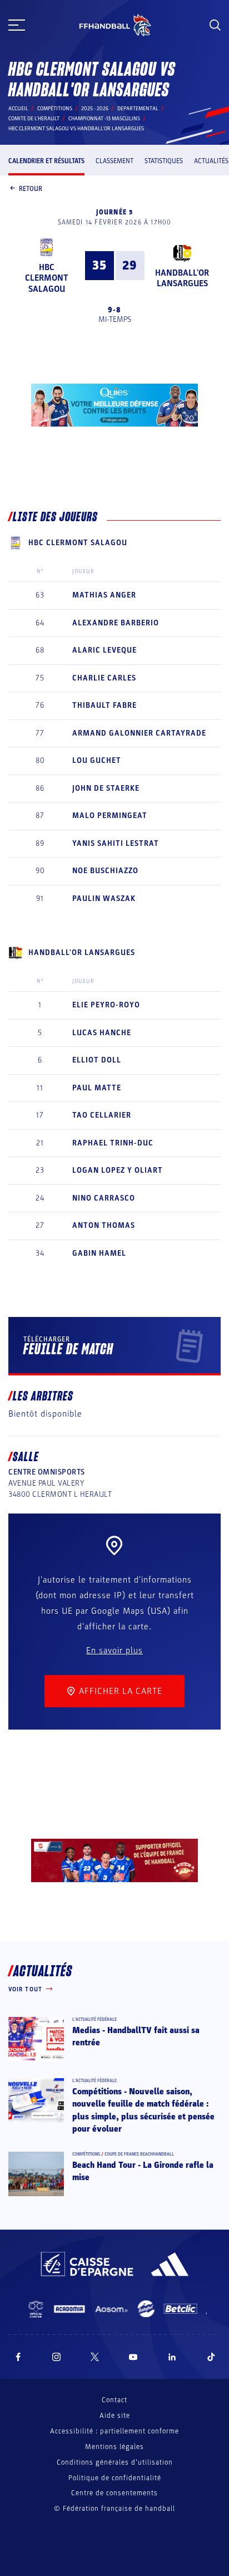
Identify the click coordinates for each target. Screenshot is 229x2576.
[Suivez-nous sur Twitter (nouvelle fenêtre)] (95, 2357)
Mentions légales (114, 2447)
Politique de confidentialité (115, 2478)
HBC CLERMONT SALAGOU (47, 278)
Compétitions (55, 109)
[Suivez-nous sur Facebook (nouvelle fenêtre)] (18, 2357)
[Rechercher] (215, 25)
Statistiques (164, 161)
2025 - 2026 (95, 109)
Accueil (18, 109)
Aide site (115, 2416)
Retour (31, 189)
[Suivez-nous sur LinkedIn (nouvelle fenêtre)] (172, 2357)
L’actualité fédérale (94, 2019)
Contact (114, 2400)
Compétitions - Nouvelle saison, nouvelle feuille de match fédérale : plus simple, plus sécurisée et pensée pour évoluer (143, 2110)
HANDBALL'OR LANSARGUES (182, 278)
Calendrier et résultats (46, 161)
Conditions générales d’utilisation (115, 2462)
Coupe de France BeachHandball (139, 2154)
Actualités (211, 161)
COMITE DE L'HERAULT (34, 119)
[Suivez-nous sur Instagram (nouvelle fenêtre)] (57, 2357)
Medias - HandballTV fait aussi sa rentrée (136, 2036)
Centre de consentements (114, 2493)
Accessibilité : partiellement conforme (114, 2431)
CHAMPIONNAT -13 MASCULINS (104, 119)
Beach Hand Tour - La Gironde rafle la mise (143, 2171)
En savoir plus (114, 1651)
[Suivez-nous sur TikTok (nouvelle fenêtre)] (211, 2357)
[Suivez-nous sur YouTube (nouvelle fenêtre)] (133, 2357)
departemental (138, 109)
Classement (114, 161)
